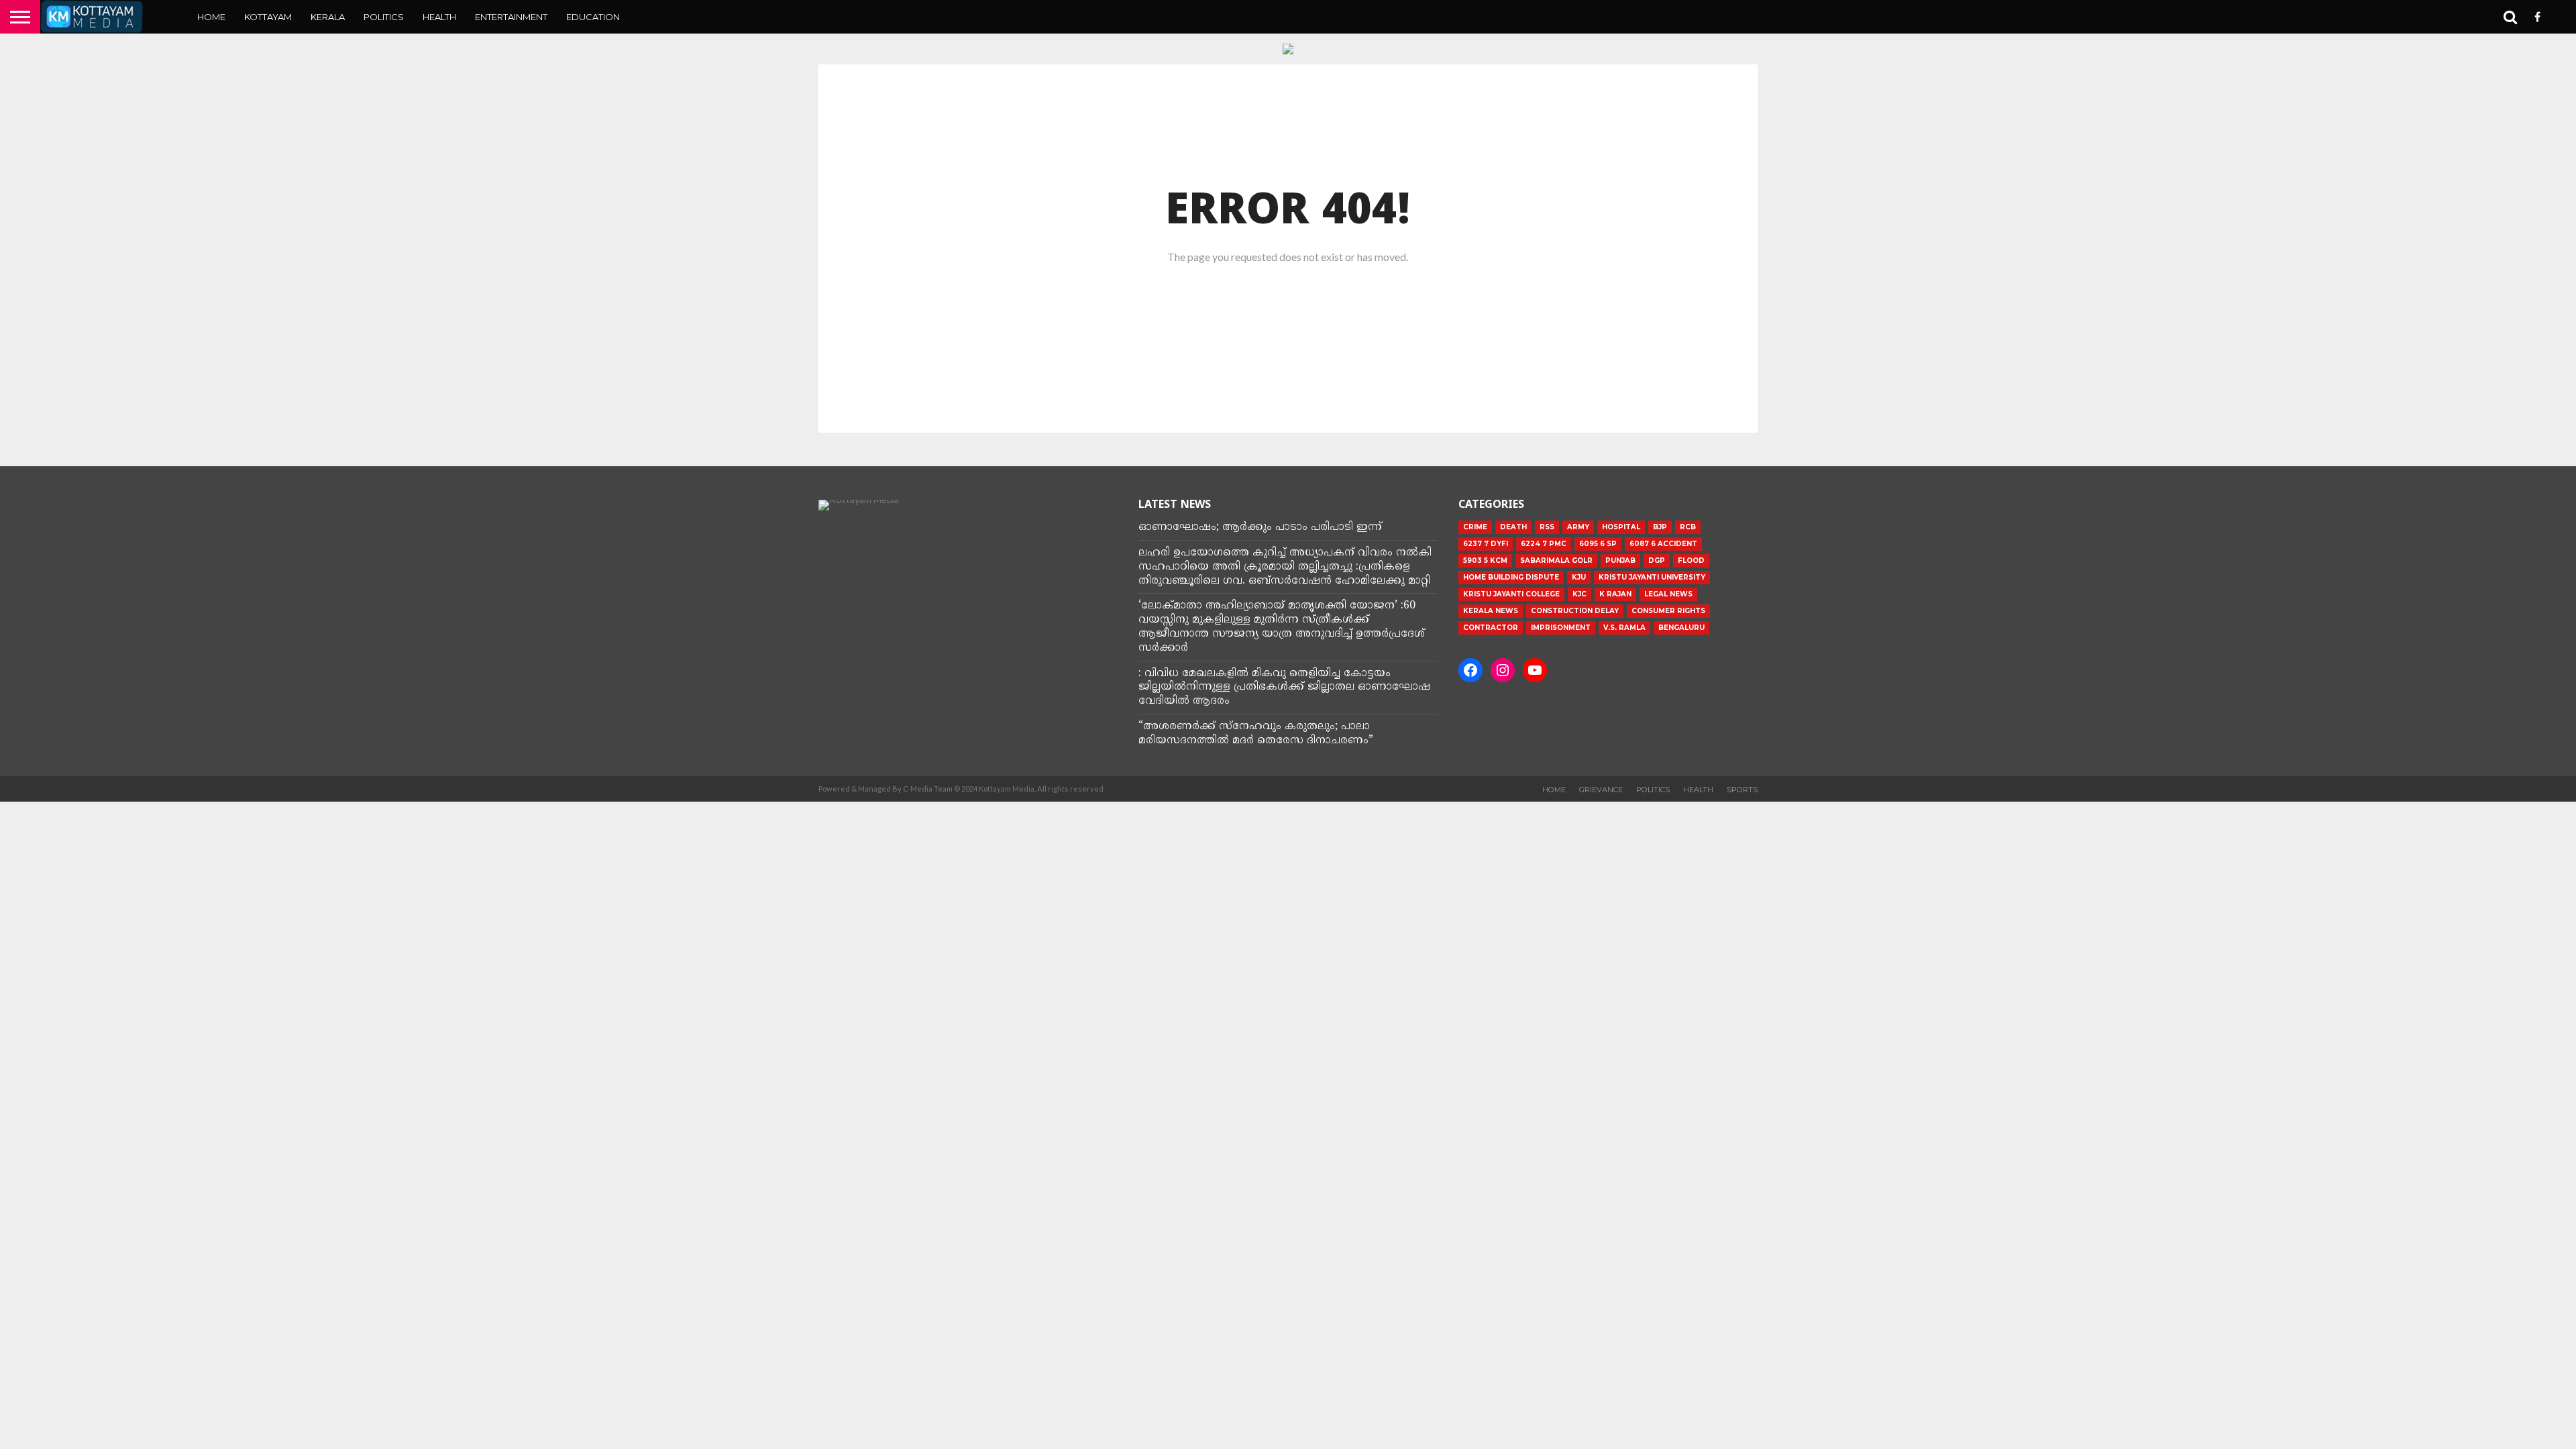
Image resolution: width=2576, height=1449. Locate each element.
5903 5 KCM (1485, 560)
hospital (1621, 527)
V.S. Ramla (1624, 628)
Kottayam (268, 17)
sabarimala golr (1556, 560)
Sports (1742, 790)
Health (439, 17)
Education (593, 17)
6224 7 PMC (1544, 544)
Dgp (1657, 560)
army (1578, 527)
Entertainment (511, 17)
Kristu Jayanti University (1652, 577)
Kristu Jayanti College (1511, 594)
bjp (1660, 527)
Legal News (1668, 594)
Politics (384, 17)
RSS (1547, 527)
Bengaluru (1681, 628)
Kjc (1579, 594)
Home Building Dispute (1511, 577)
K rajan (1615, 594)
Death (1513, 527)
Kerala (328, 17)
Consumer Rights (1668, 611)
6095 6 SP (1598, 544)
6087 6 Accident (1663, 544)
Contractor (1491, 628)
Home (211, 17)
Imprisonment (1561, 628)
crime (1475, 527)
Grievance (1601, 790)
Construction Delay (1575, 611)
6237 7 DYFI (1486, 544)
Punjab (1620, 560)
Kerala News (1491, 611)
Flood (1691, 560)
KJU (1579, 577)
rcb (1688, 527)
